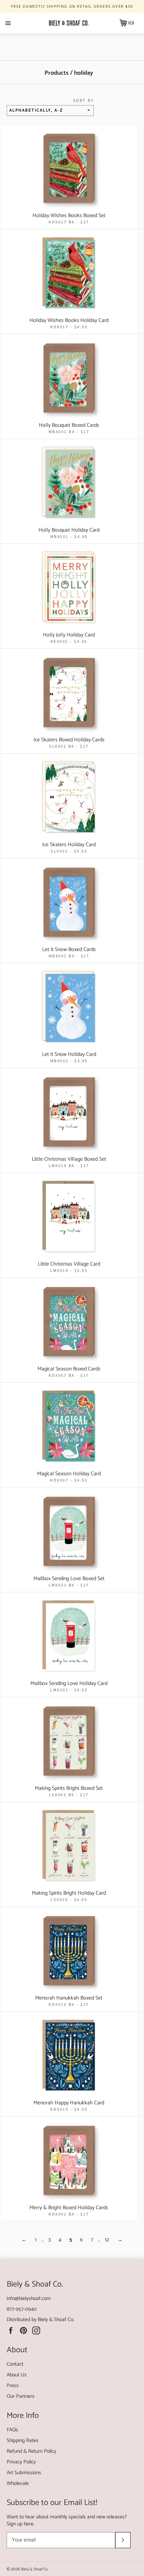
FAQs (12, 2430)
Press (13, 2386)
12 (107, 2240)
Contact (15, 2364)
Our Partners (21, 2396)
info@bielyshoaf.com (29, 2298)
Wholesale (18, 2483)
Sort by (83, 101)
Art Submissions (24, 2473)
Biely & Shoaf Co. (56, 2320)
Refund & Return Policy (31, 2451)
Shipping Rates (23, 2441)
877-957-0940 (22, 2309)
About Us (17, 2375)
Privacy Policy (21, 2462)
